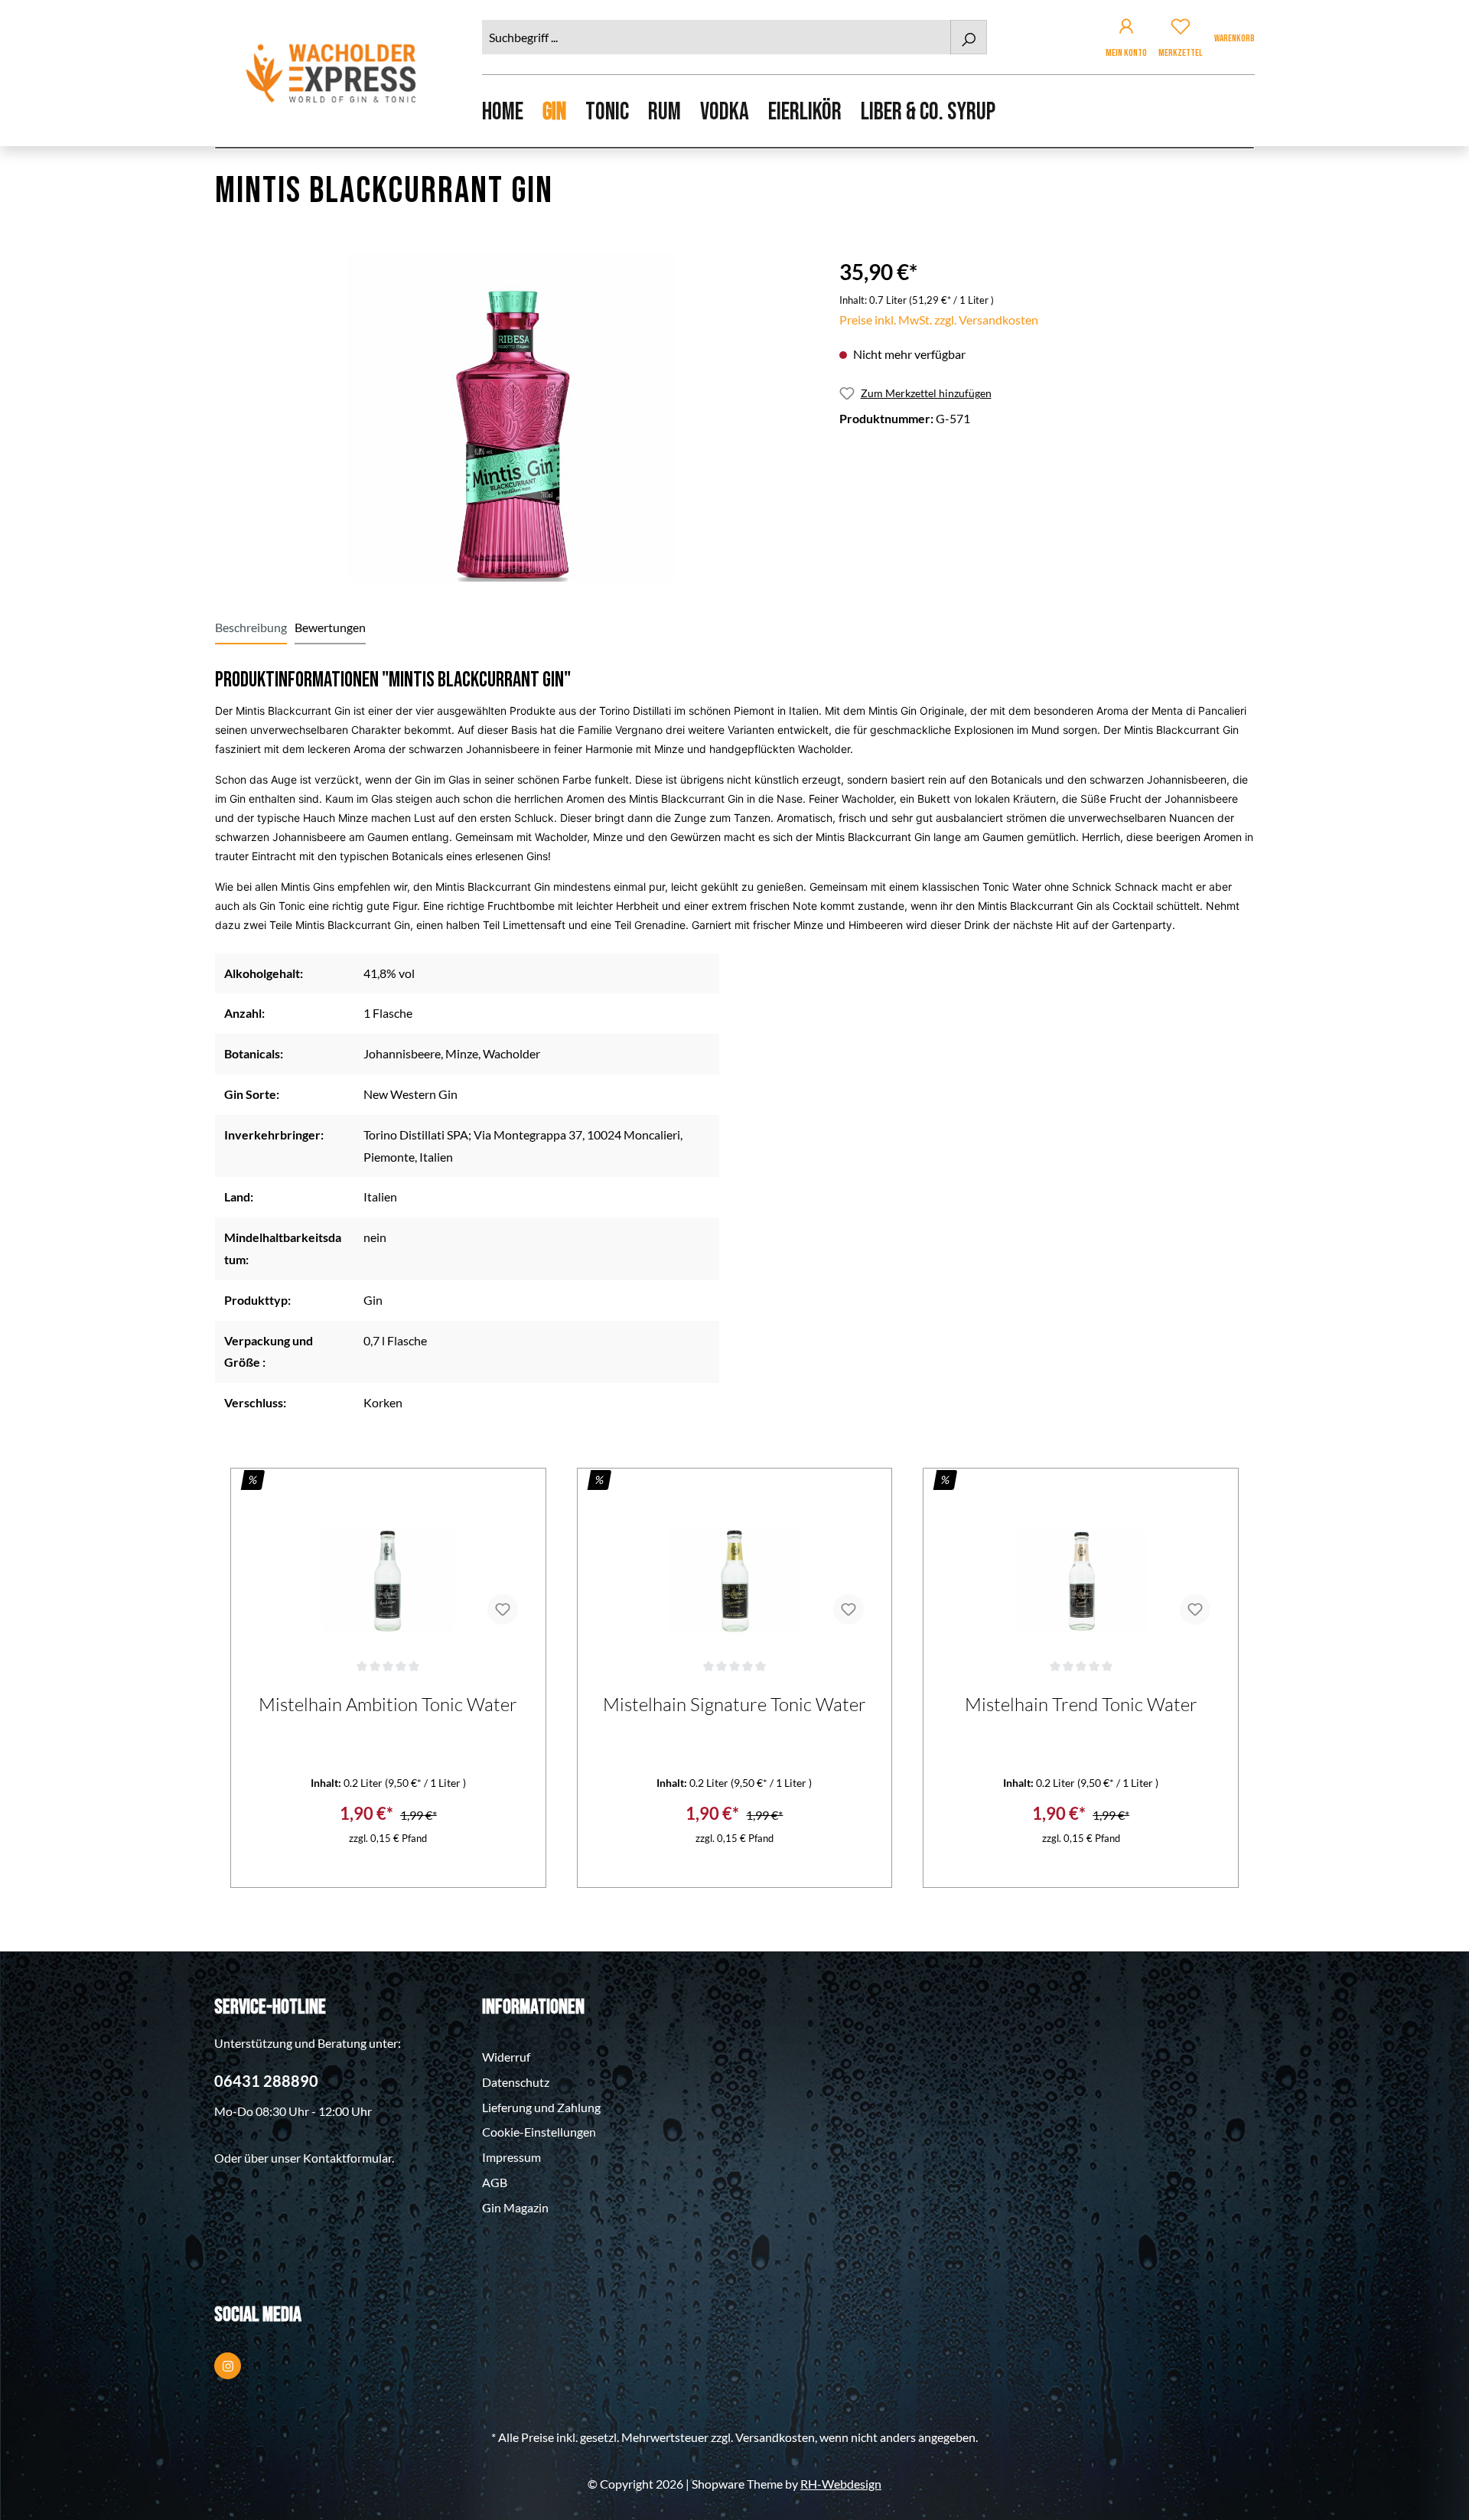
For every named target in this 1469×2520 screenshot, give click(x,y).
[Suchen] (969, 37)
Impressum (511, 2157)
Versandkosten (775, 2437)
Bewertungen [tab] (330, 627)
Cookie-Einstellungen (539, 2132)
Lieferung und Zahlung (541, 2107)
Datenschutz (516, 2082)
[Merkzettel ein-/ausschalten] (503, 1609)
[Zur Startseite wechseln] (333, 73)
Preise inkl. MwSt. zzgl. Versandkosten (939, 319)
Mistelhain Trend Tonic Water (1081, 1704)
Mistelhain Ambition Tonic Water (388, 1704)
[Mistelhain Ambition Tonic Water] (388, 1560)
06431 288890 (266, 2081)
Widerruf (506, 2057)
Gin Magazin (515, 2207)
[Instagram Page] (228, 2366)
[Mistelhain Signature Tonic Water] (735, 1560)
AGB (495, 2182)
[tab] (251, 628)
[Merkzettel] (1181, 29)
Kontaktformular (347, 2158)
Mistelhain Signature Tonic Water (734, 1704)
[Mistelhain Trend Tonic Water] (1081, 1560)
